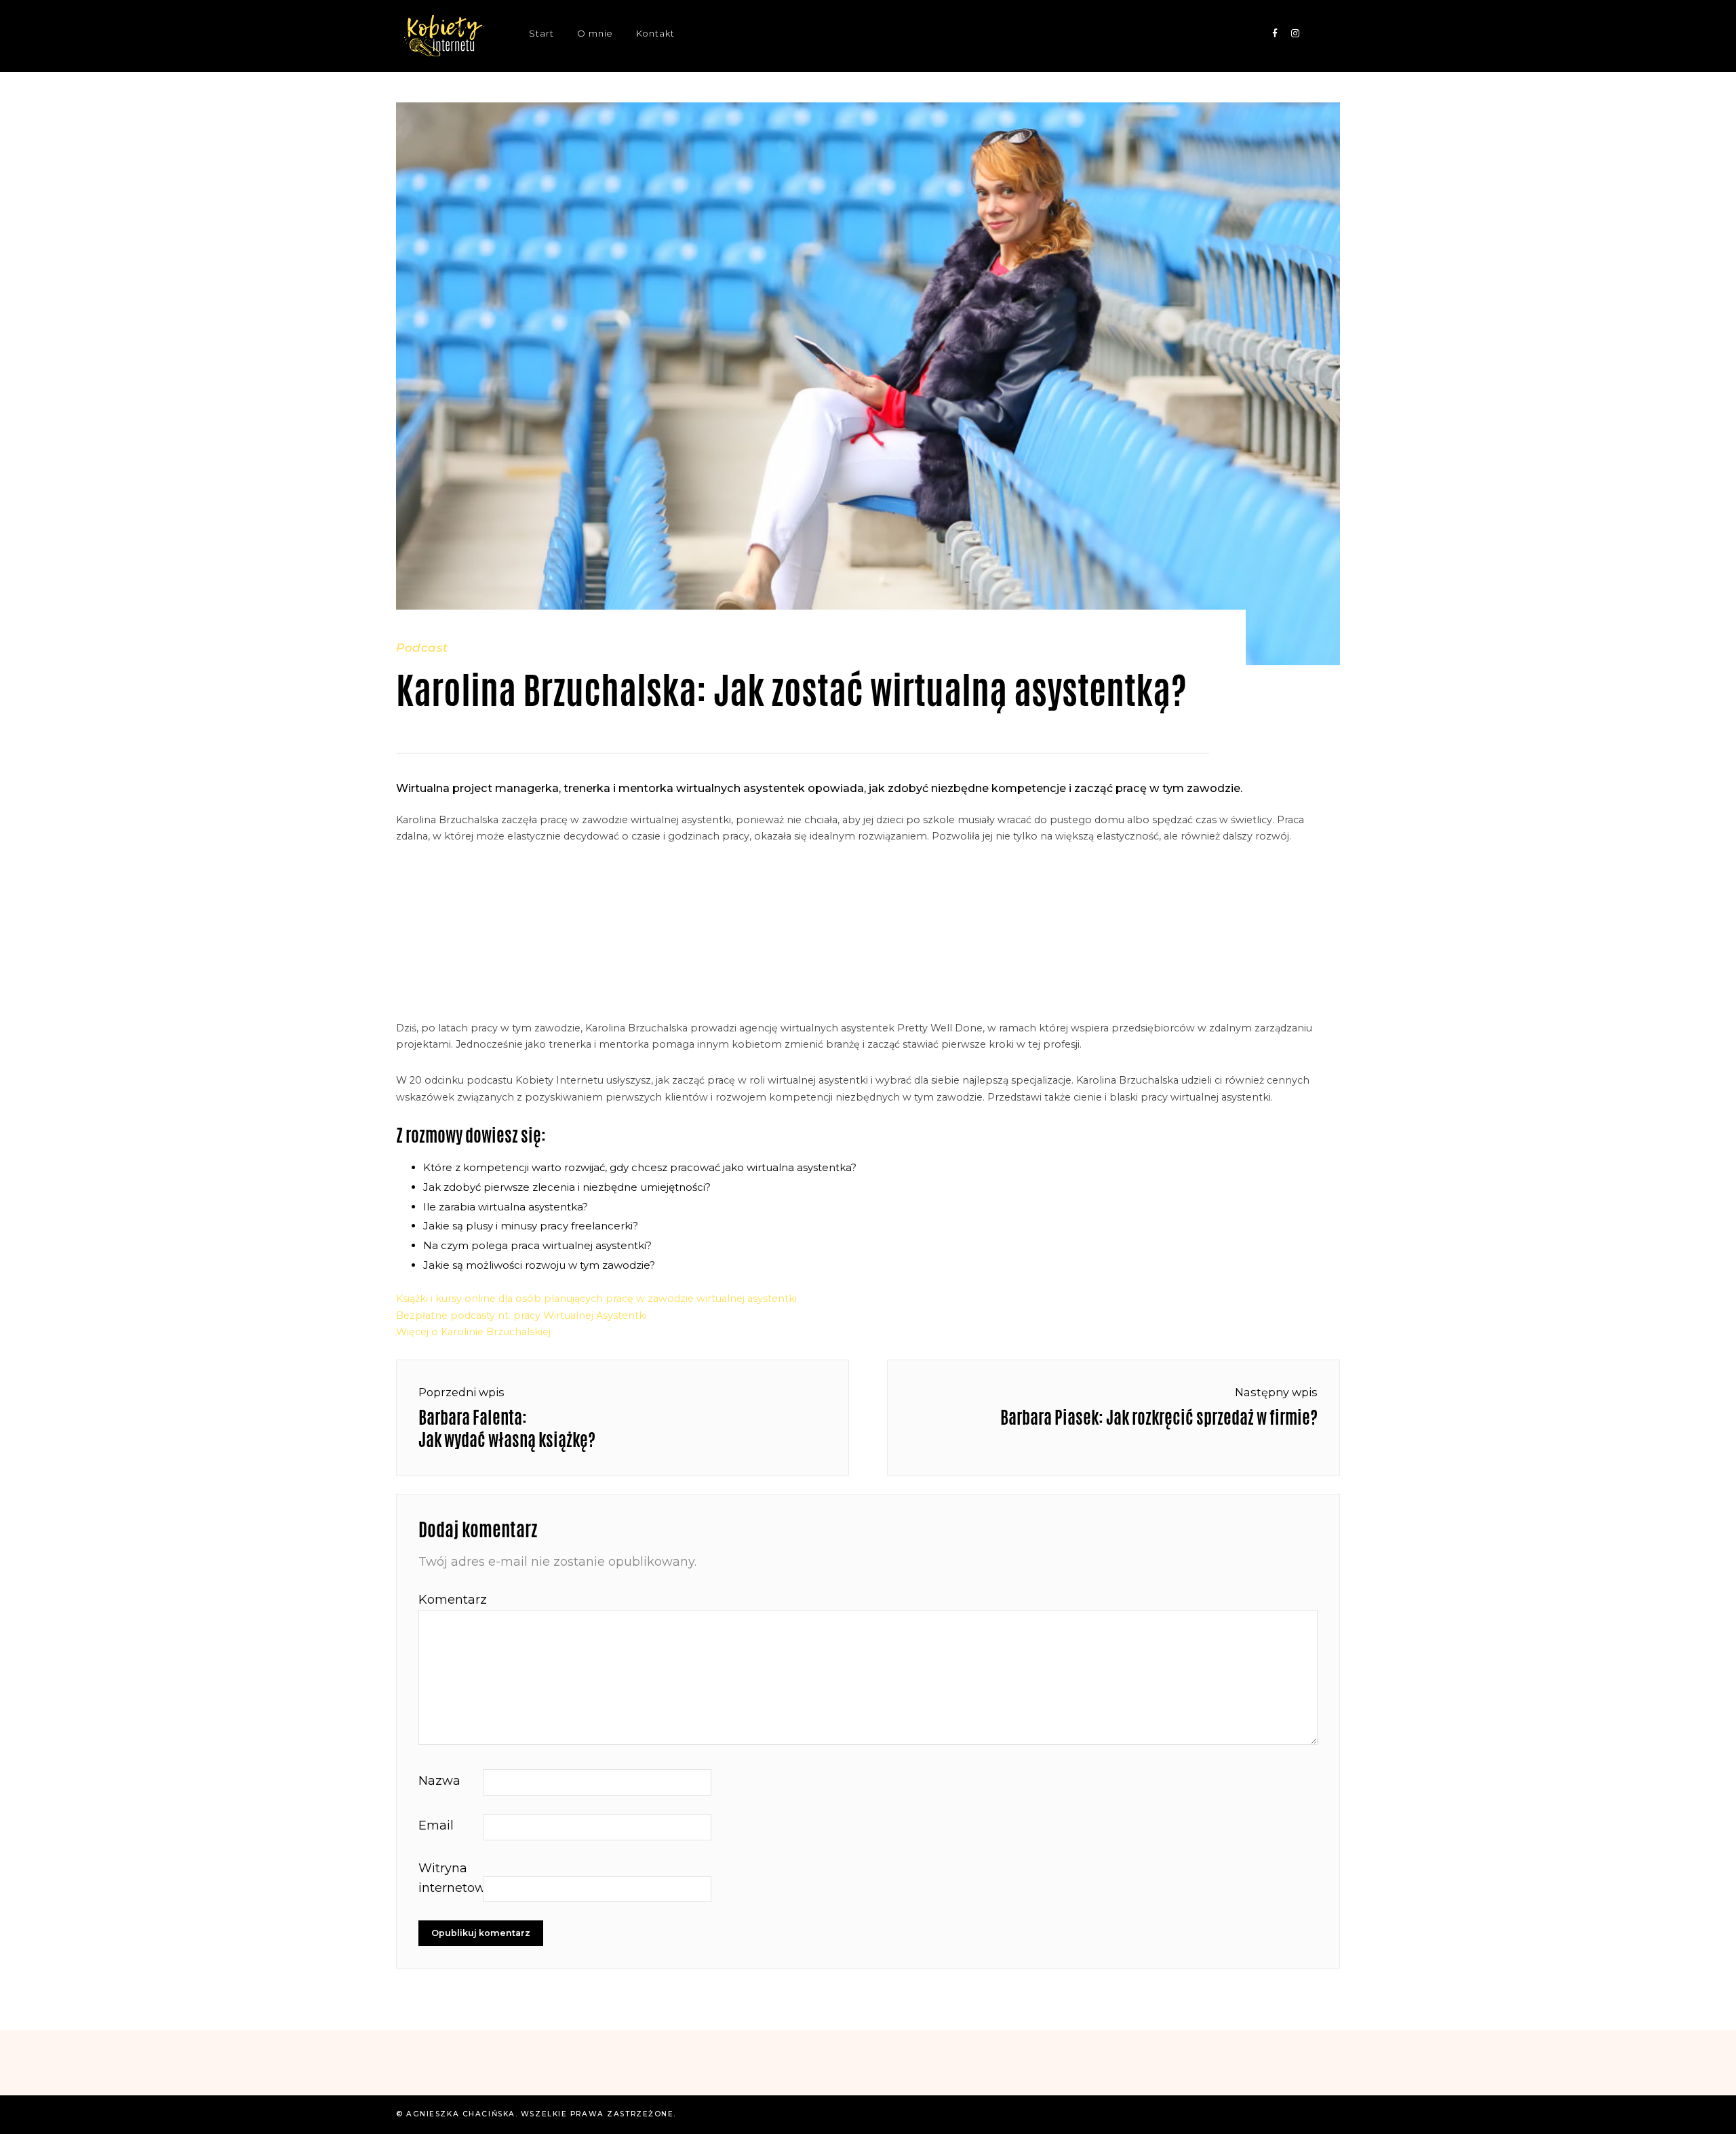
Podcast (422, 647)
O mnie (595, 34)
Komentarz (449, 1600)
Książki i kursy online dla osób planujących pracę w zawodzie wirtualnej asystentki (596, 1299)
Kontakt (655, 34)
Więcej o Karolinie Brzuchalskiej (473, 1332)
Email (436, 1825)
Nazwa (439, 1781)
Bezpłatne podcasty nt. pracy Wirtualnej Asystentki (521, 1316)
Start (541, 34)
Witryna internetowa (449, 1878)
